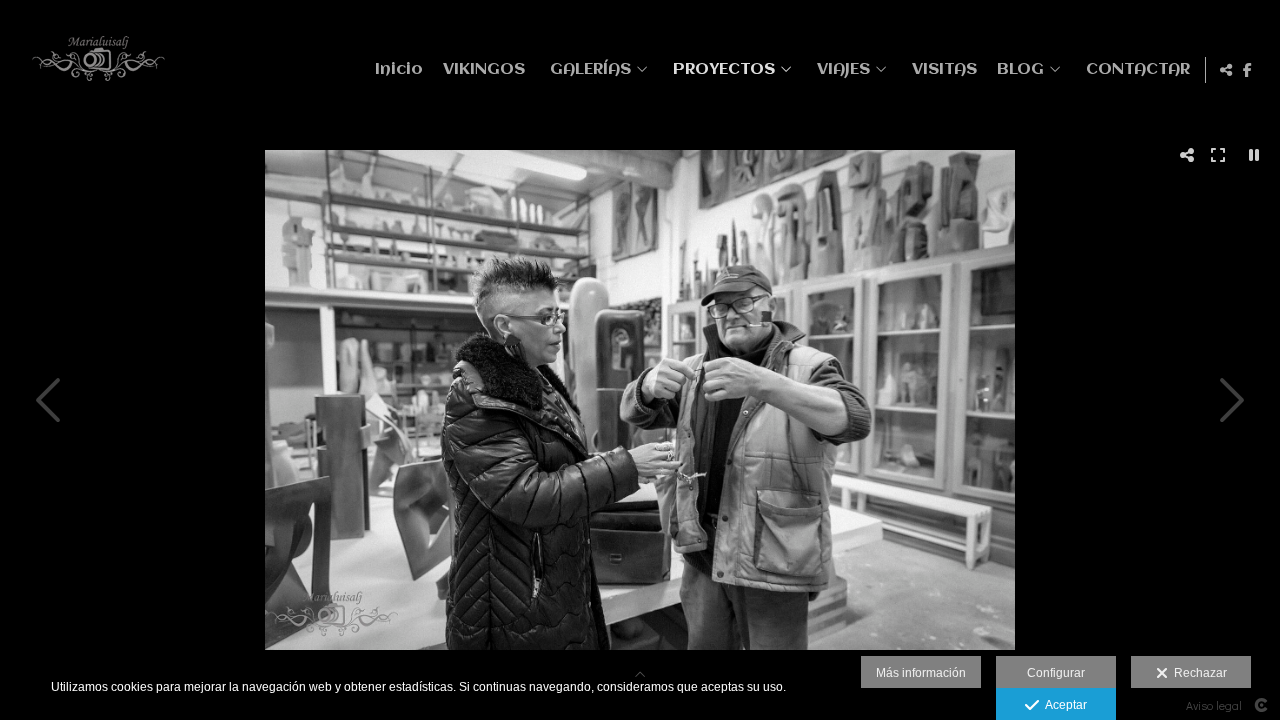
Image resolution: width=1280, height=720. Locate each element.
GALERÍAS (590, 69)
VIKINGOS (484, 69)
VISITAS (944, 69)
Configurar (1056, 673)
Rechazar (1197, 673)
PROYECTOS (724, 69)
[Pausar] (1254, 155)
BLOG (1020, 69)
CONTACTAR (1138, 69)
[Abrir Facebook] (1248, 70)
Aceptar (1063, 705)
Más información (921, 673)
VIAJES (843, 69)
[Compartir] (1226, 70)
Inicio (399, 69)
